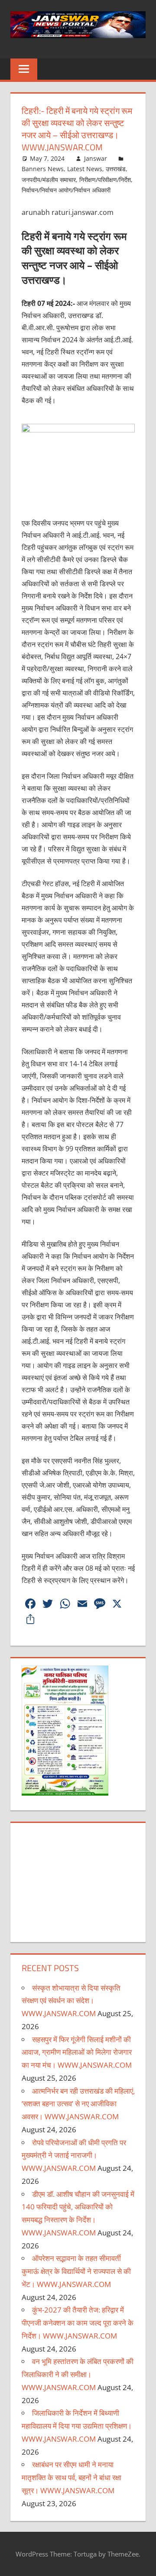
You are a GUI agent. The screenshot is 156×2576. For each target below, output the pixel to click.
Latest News (85, 169)
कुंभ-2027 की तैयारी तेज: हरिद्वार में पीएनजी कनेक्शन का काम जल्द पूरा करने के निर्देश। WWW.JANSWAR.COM (78, 2323)
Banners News (43, 169)
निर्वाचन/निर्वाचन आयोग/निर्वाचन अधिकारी (66, 190)
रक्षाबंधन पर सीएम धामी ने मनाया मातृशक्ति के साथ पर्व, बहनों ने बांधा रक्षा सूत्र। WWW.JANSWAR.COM (71, 2477)
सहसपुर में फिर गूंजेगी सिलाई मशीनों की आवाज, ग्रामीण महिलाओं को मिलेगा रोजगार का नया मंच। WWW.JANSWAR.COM (77, 2052)
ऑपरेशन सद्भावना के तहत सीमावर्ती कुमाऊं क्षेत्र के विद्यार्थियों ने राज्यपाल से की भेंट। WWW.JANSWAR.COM (76, 2271)
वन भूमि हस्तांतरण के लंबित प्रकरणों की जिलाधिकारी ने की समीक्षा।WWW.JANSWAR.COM (78, 2374)
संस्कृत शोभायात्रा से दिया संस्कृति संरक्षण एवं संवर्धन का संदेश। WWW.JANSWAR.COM (71, 2001)
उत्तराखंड (116, 169)
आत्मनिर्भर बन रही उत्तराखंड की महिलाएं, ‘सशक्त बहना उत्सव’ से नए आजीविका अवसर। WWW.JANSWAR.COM (78, 2104)
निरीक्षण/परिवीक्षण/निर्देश (105, 180)
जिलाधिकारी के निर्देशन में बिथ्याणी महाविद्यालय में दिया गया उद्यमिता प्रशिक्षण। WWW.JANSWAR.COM (77, 2426)
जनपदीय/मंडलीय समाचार (49, 180)
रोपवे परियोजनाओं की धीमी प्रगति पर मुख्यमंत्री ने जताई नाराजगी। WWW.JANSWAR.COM (74, 2155)
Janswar (96, 158)
